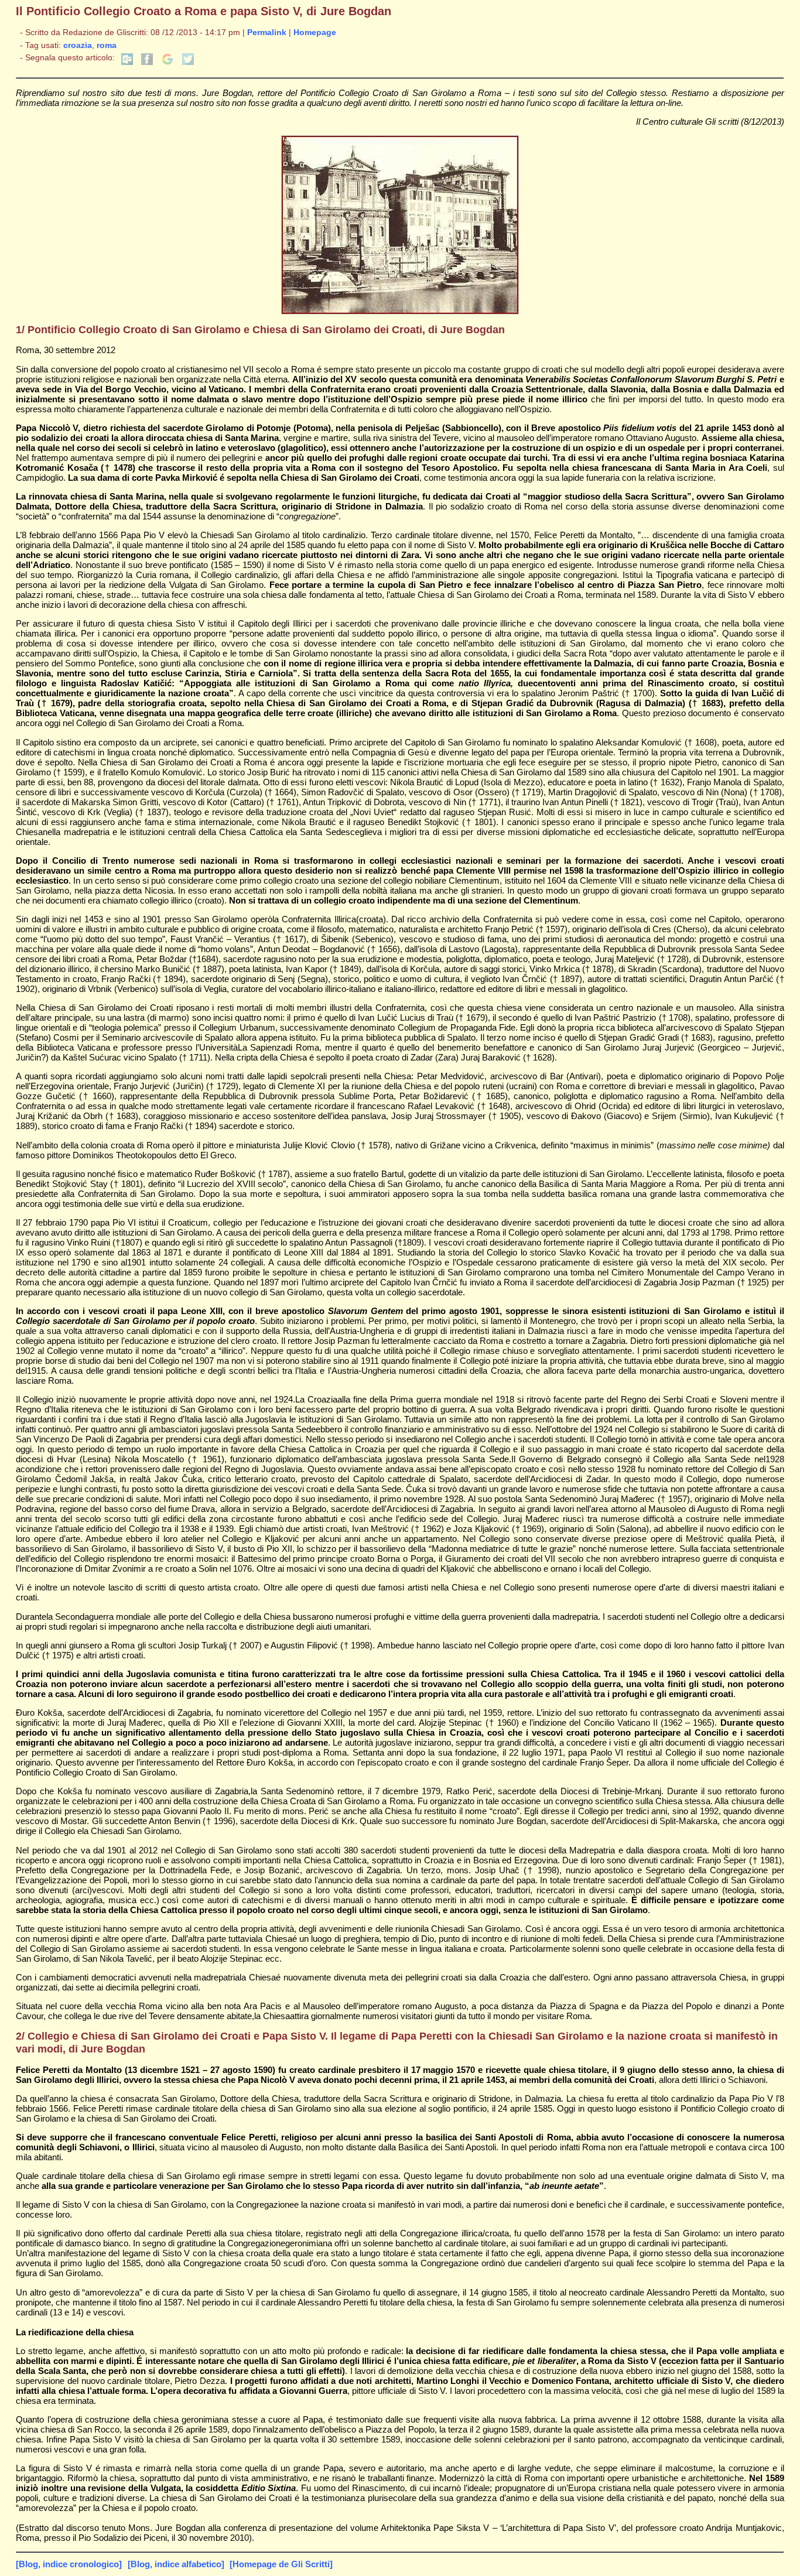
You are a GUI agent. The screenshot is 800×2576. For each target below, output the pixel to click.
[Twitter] (188, 62)
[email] (127, 62)
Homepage (315, 33)
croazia (78, 45)
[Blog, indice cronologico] (69, 2564)
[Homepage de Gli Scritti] (281, 2564)
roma (107, 45)
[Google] (167, 62)
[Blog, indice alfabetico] (176, 2564)
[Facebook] (147, 62)
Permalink (267, 33)
